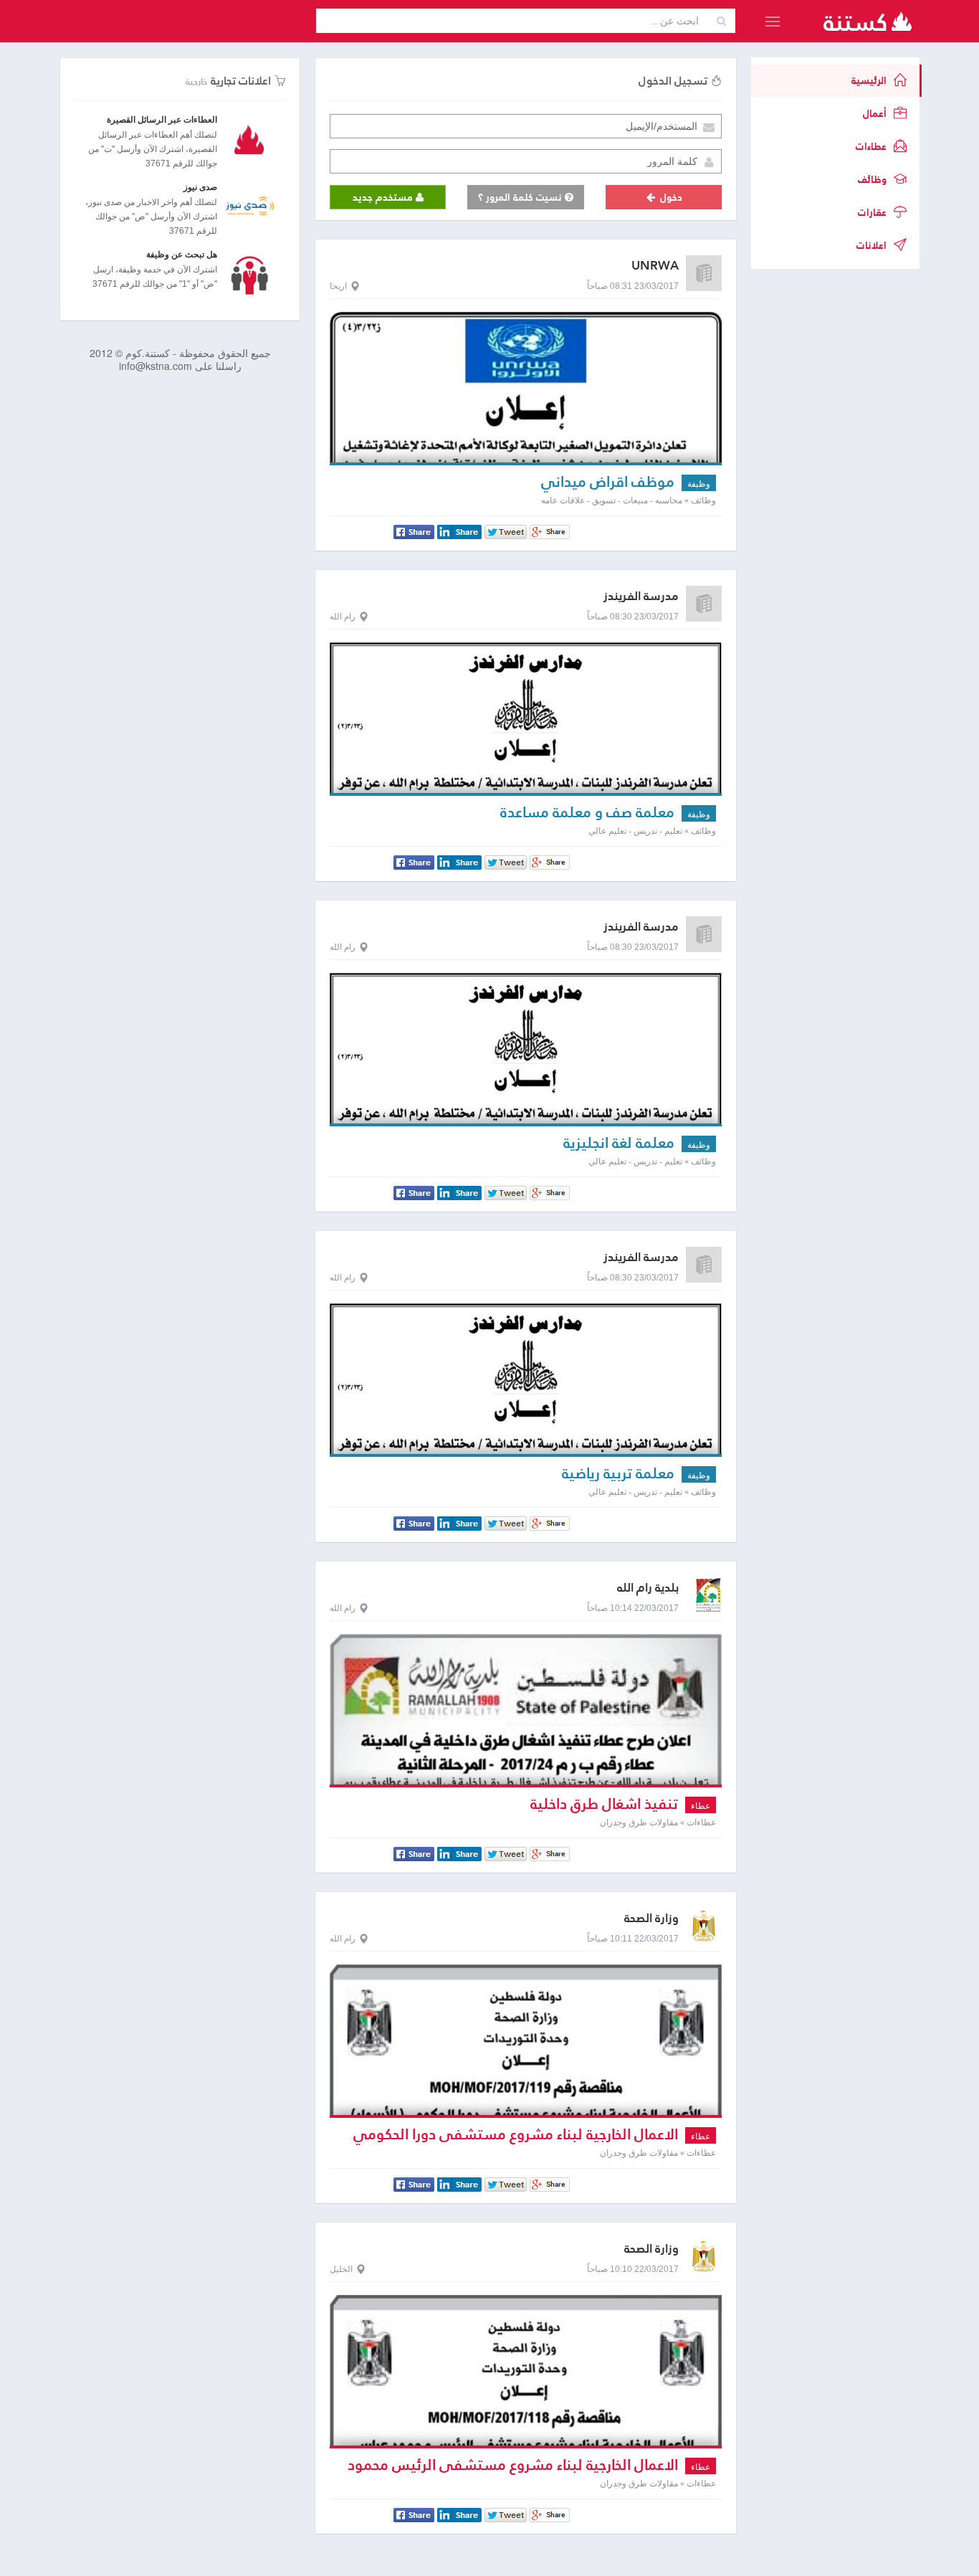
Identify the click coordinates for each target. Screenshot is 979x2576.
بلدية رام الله (648, 1588)
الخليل (341, 2269)
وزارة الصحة (651, 1918)
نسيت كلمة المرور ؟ (521, 197)
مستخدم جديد (384, 197)
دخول (670, 197)
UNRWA (655, 266)
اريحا (338, 286)
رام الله (343, 617)
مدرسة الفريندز (641, 596)
